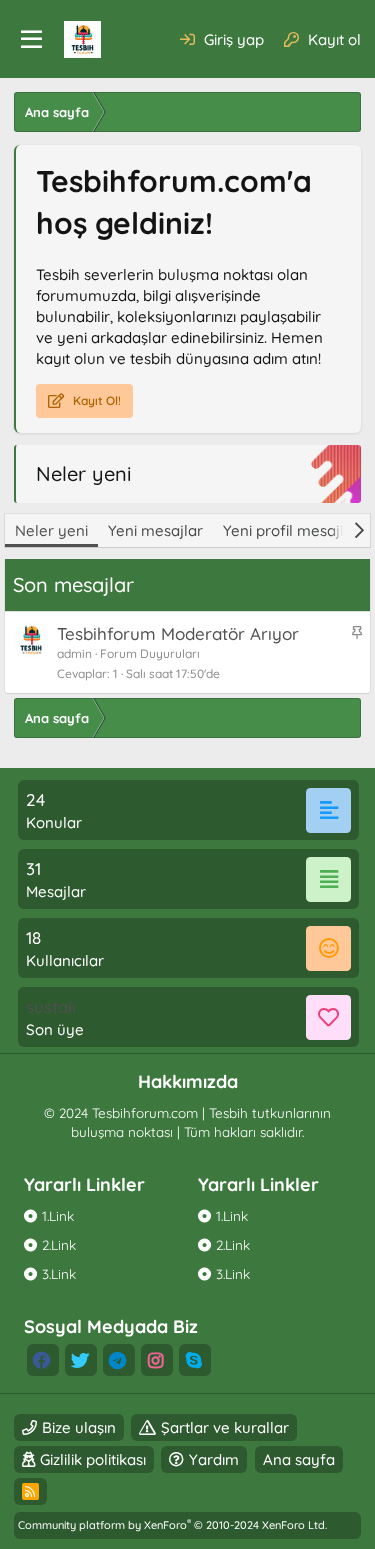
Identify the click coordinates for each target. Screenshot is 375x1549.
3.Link (59, 1273)
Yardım (214, 1459)
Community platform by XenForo (172, 1525)
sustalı (51, 1006)
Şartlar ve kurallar (225, 1427)
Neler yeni (51, 530)
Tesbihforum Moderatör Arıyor (178, 633)
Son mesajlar (73, 584)
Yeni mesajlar (155, 530)
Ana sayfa (299, 1459)
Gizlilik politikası (93, 1459)
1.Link (58, 1215)
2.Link (59, 1244)
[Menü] (31, 40)
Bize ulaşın (79, 1427)
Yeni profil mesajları (292, 530)
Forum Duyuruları (150, 653)
